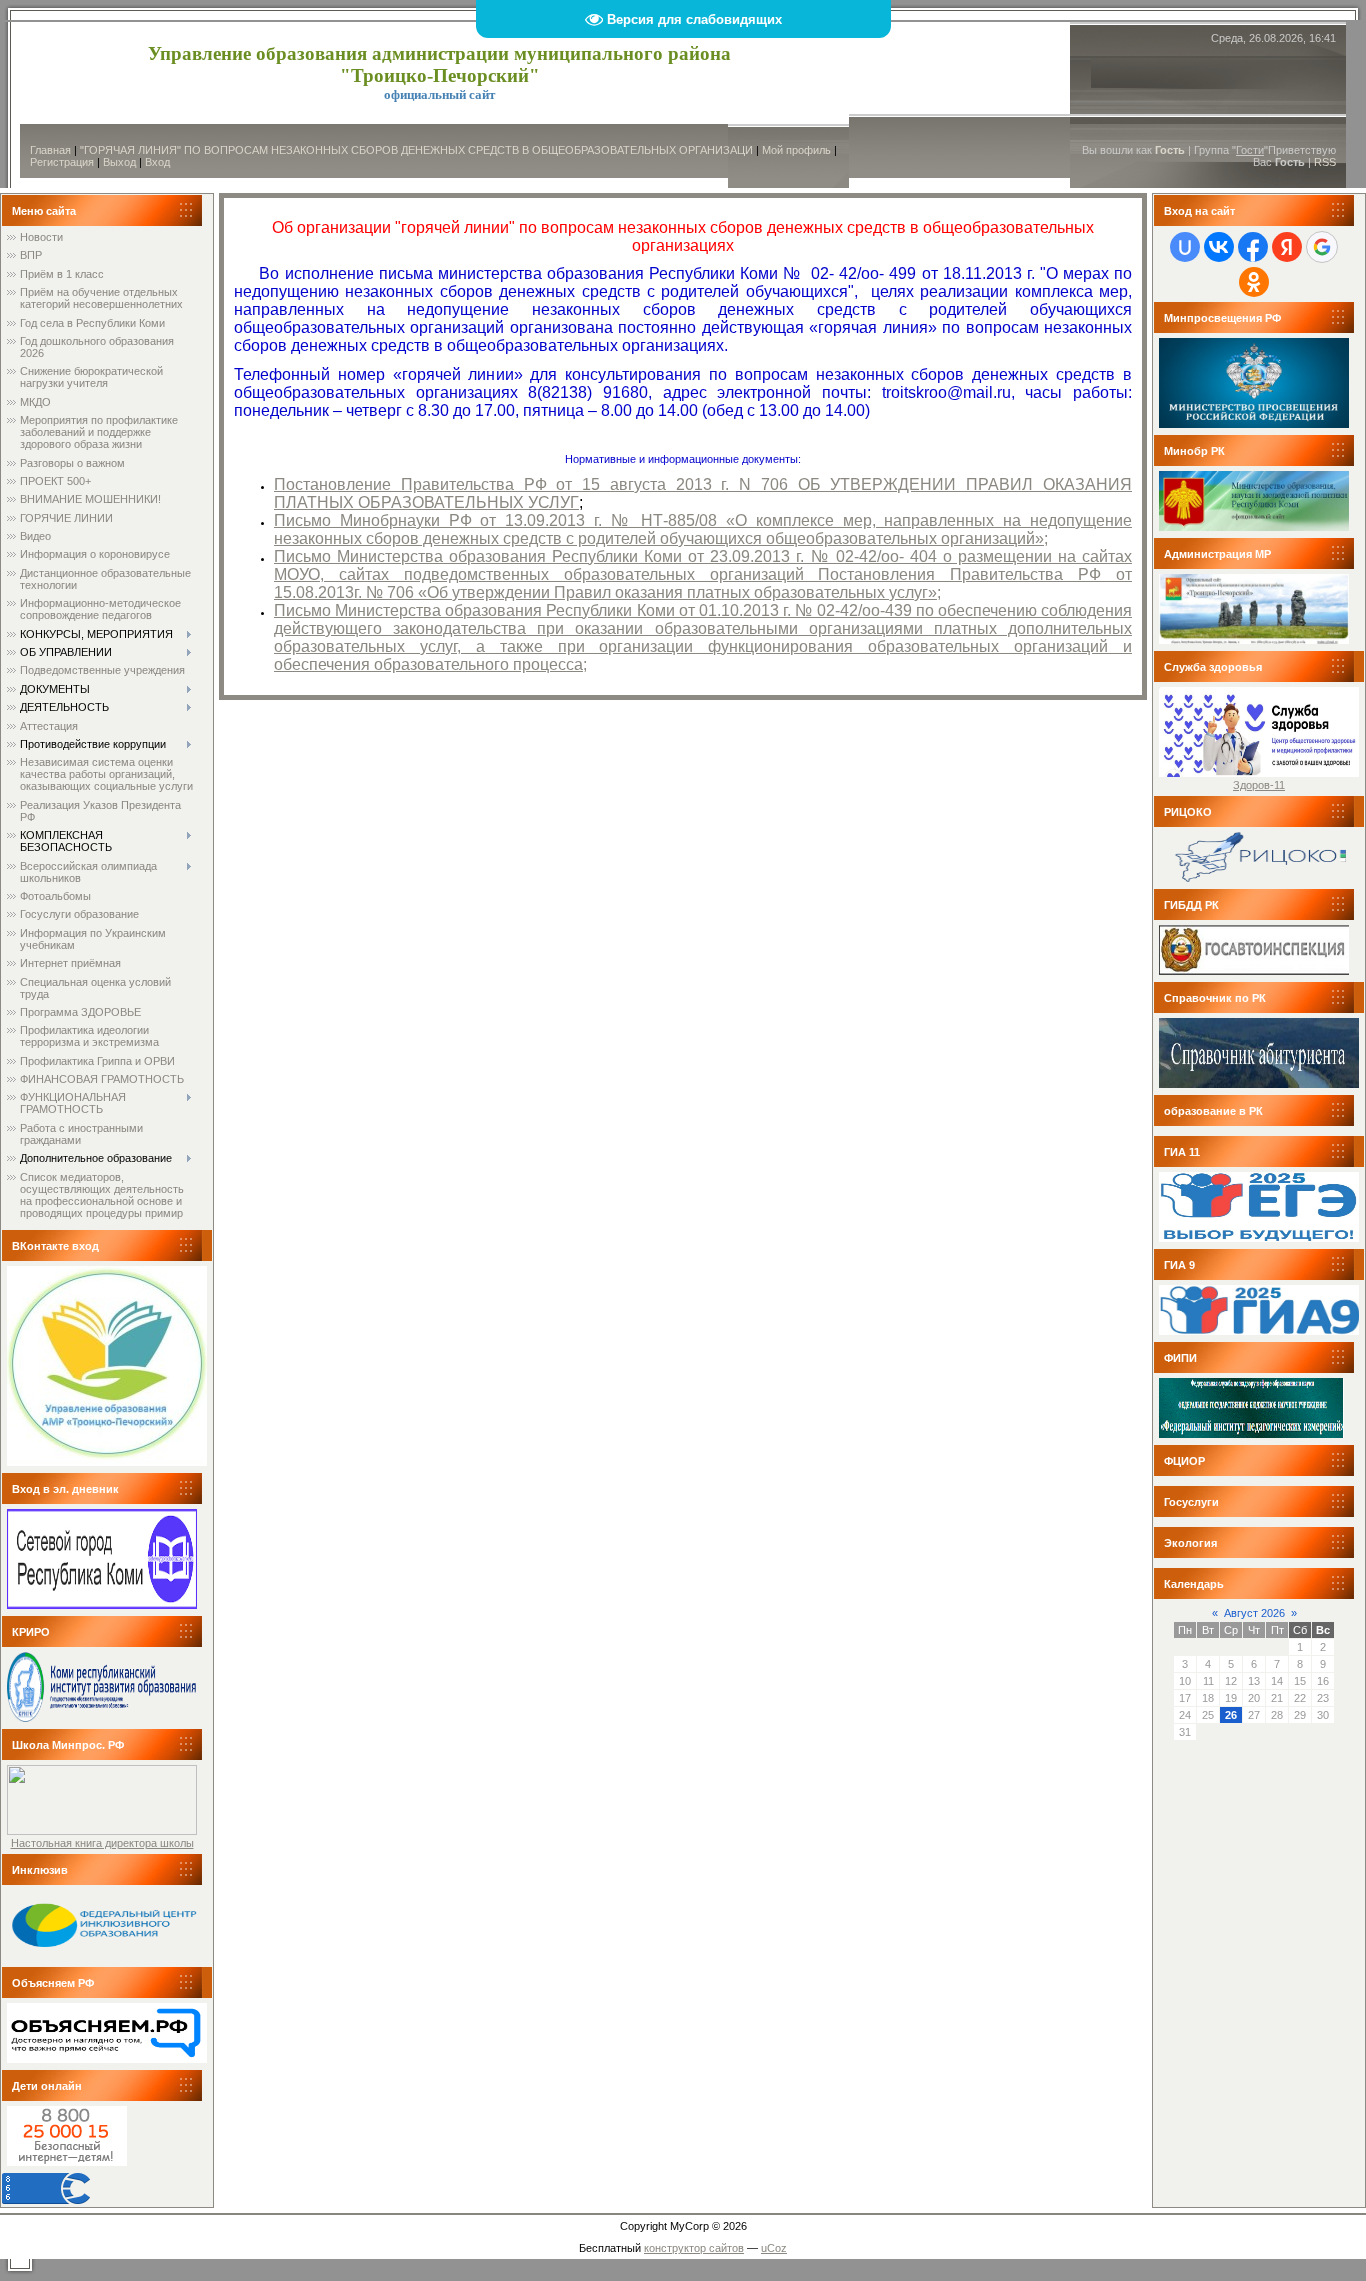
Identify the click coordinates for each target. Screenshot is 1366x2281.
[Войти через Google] (1322, 247)
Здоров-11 (1259, 785)
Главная (50, 150)
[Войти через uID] (1185, 247)
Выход (119, 162)
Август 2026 (1254, 1613)
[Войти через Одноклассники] (1254, 282)
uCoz (774, 2248)
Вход (157, 162)
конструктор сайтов (694, 2248)
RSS (1325, 162)
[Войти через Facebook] (1253, 247)
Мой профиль (796, 150)
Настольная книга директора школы (102, 1843)
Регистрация (62, 162)
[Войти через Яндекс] (1287, 247)
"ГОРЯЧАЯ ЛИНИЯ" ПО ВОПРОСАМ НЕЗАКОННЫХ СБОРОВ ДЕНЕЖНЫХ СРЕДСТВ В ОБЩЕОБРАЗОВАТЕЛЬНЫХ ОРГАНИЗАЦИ (416, 150)
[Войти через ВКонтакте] (1219, 247)
